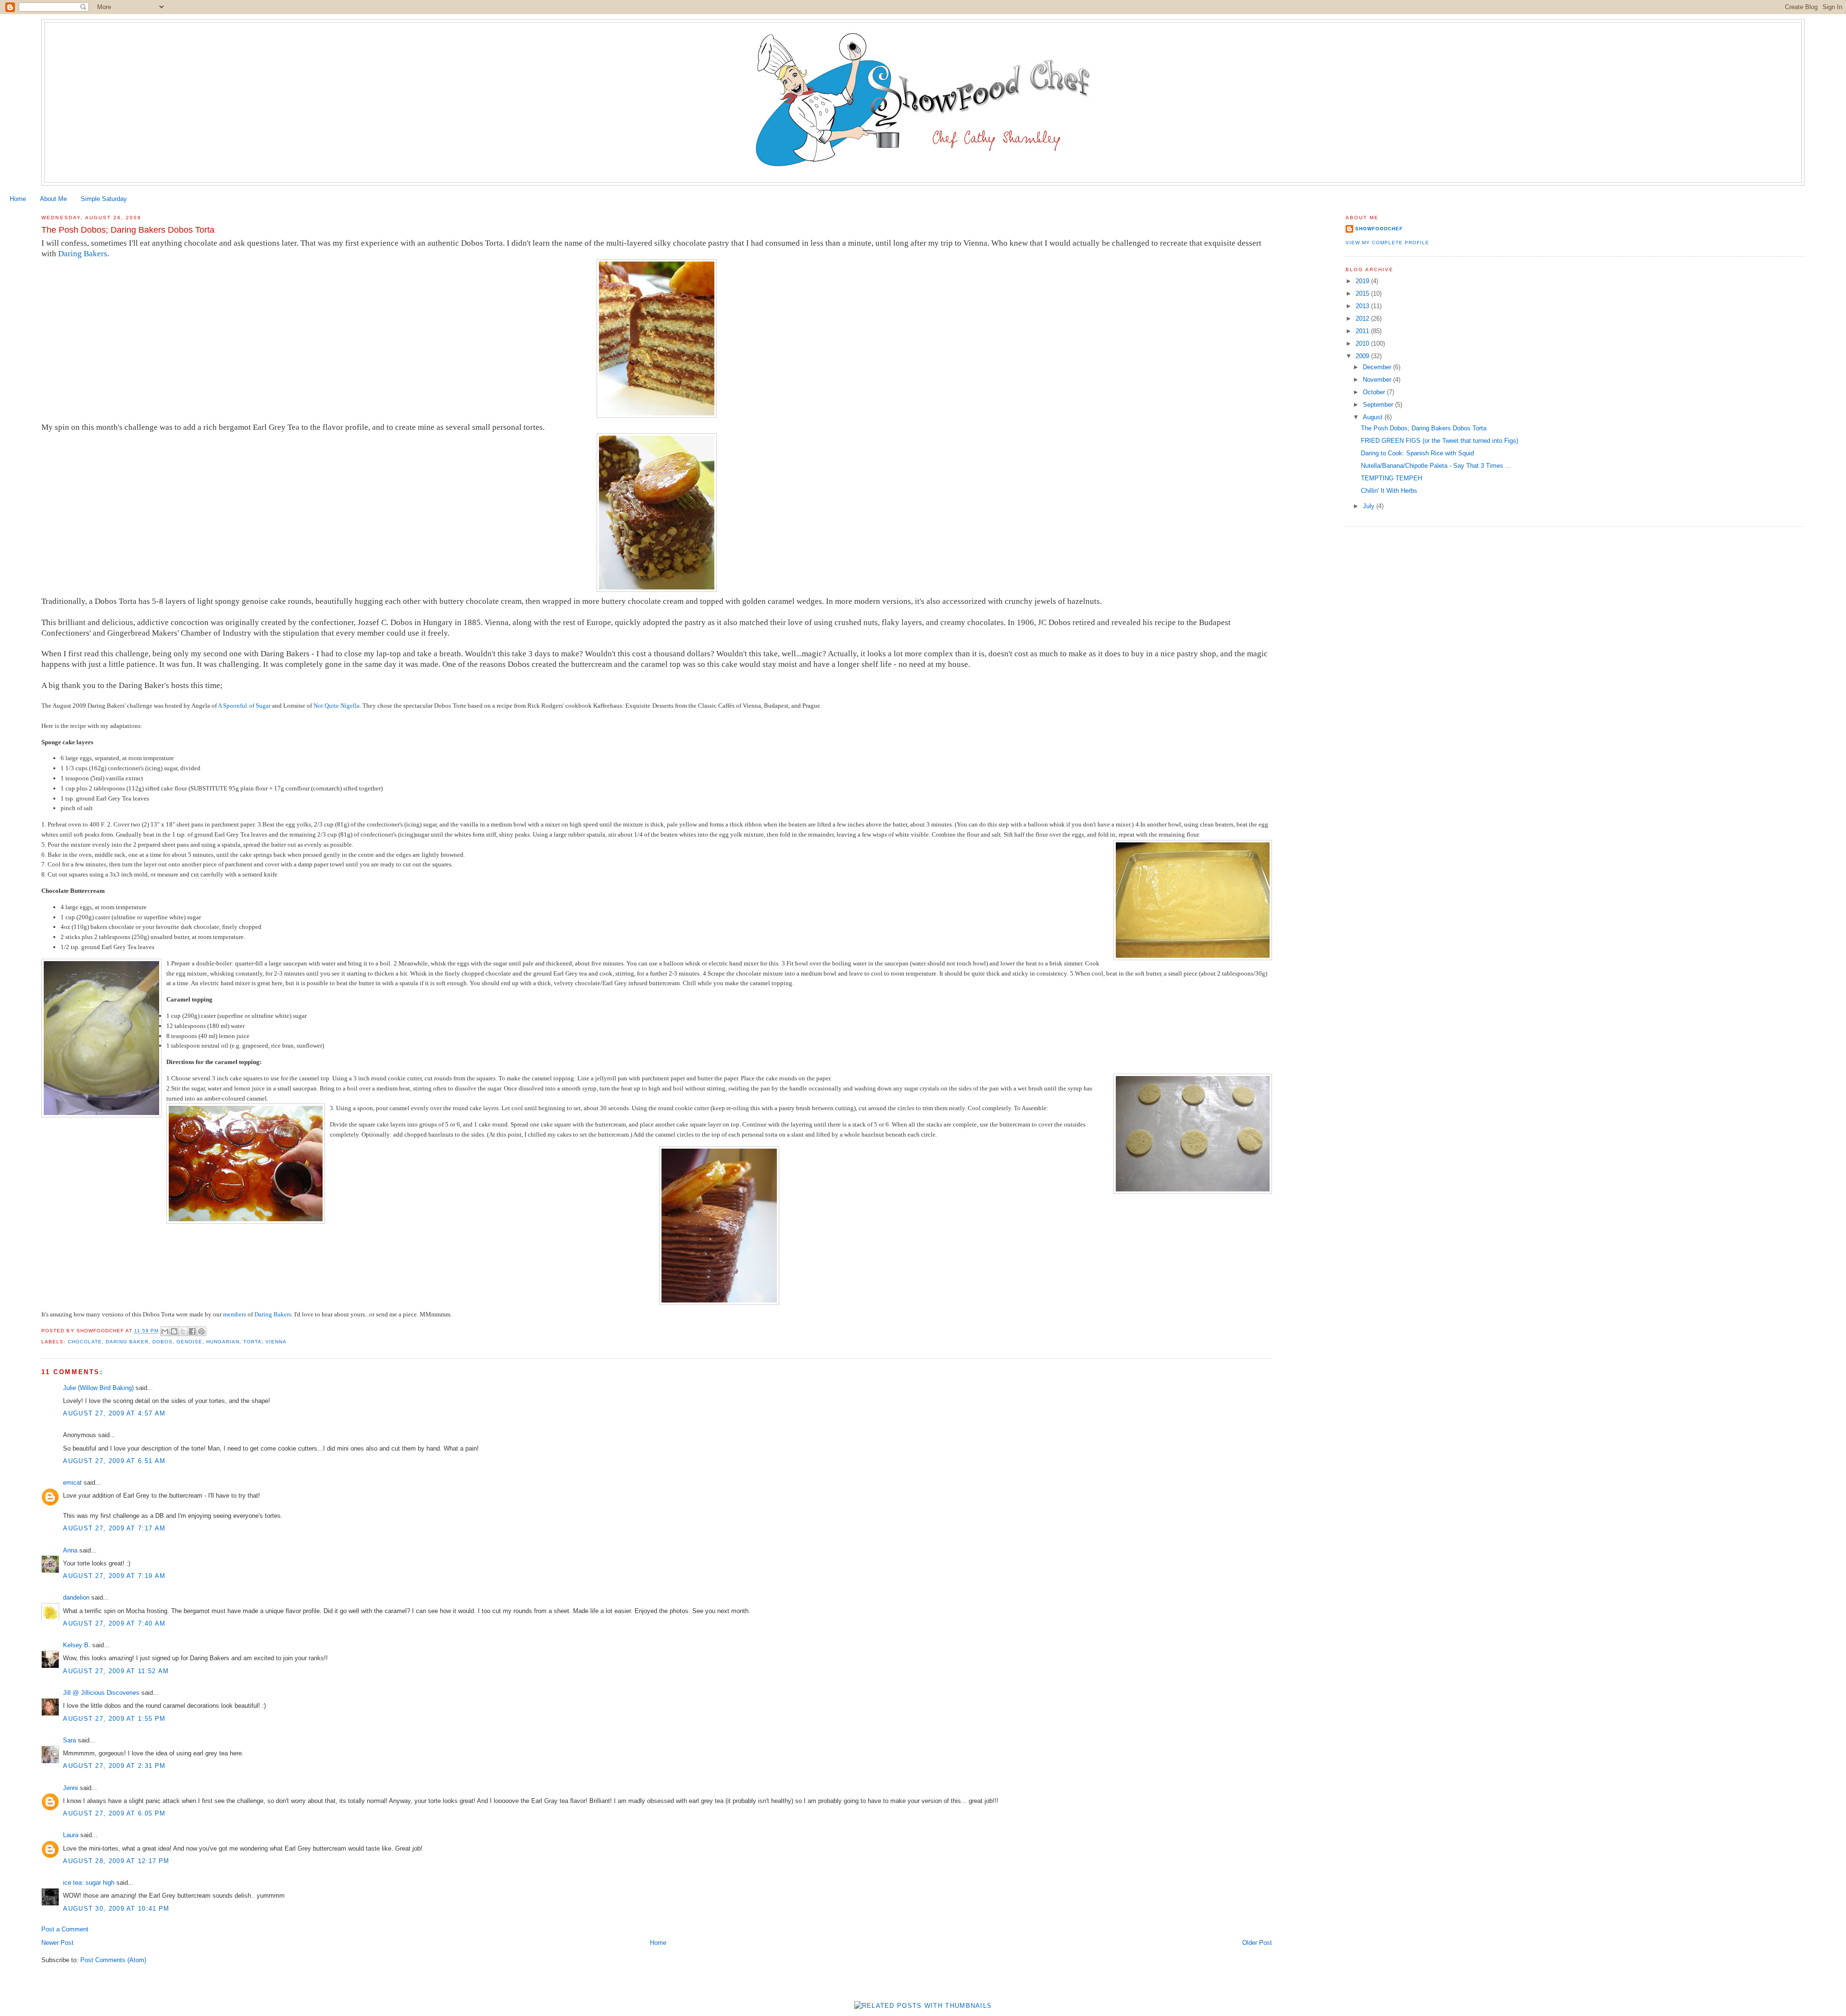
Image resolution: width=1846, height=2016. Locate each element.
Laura (71, 1835)
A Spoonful (232, 706)
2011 (1363, 331)
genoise (189, 1342)
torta (252, 1342)
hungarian (223, 1342)
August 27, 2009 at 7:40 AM (114, 1623)
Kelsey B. (77, 1645)
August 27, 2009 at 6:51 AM (114, 1461)
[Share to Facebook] (192, 1331)
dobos (162, 1342)
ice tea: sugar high (89, 1883)
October (1375, 392)
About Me (53, 199)
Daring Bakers (83, 254)
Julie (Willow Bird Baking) (98, 1388)
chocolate (85, 1342)
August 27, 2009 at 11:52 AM (116, 1671)
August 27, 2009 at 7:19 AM (114, 1576)
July (1370, 506)
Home (18, 199)
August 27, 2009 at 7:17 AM (114, 1528)
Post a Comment (65, 1929)
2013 (1363, 306)
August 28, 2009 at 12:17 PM (116, 1861)
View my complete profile (1387, 243)
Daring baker (127, 1342)
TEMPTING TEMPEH (1391, 478)
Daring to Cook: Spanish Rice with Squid (1417, 453)
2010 (1363, 344)
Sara (69, 1740)
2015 (1363, 294)
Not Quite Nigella (337, 706)
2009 (1363, 356)
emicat (72, 1483)
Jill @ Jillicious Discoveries (101, 1693)
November (1378, 380)
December (1378, 367)
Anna (70, 1550)
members (235, 1314)
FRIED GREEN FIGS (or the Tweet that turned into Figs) (1440, 441)
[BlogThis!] (174, 1331)
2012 (1363, 319)
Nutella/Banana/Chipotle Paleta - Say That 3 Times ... (1436, 466)
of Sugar (260, 706)
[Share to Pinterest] (201, 1331)
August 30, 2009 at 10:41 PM (116, 1909)
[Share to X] (183, 1331)
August (1374, 417)
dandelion (76, 1597)
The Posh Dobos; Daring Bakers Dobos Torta (1424, 428)
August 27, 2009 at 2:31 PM (114, 1766)
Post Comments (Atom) (113, 1960)
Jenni (70, 1788)
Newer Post (57, 1943)
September (1379, 405)
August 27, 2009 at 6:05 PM (114, 1813)
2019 (1363, 281)
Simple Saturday (104, 199)
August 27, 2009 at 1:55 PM (114, 1719)
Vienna (276, 1342)
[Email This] (165, 1331)
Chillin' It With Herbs (1389, 491)
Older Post (1257, 1943)
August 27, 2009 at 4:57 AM (114, 1413)
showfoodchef (1379, 229)
